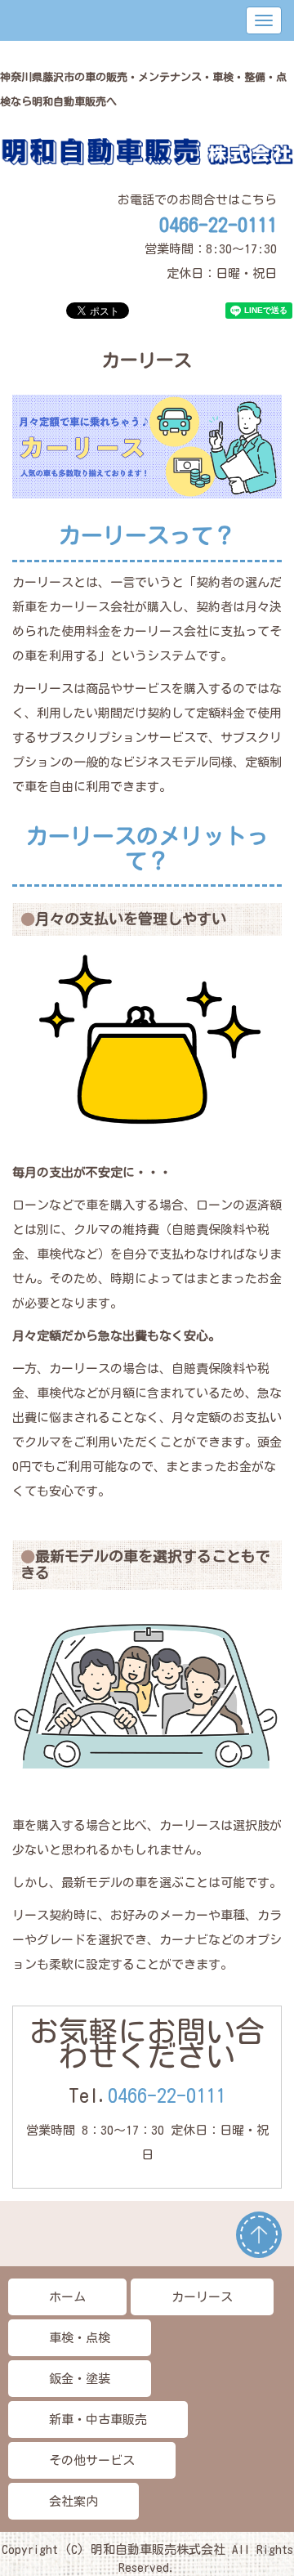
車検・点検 (80, 2338)
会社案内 (73, 2501)
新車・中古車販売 (98, 2419)
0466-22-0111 (167, 2095)
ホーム (67, 2297)
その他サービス (92, 2460)
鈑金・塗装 (80, 2379)
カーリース (202, 2297)
